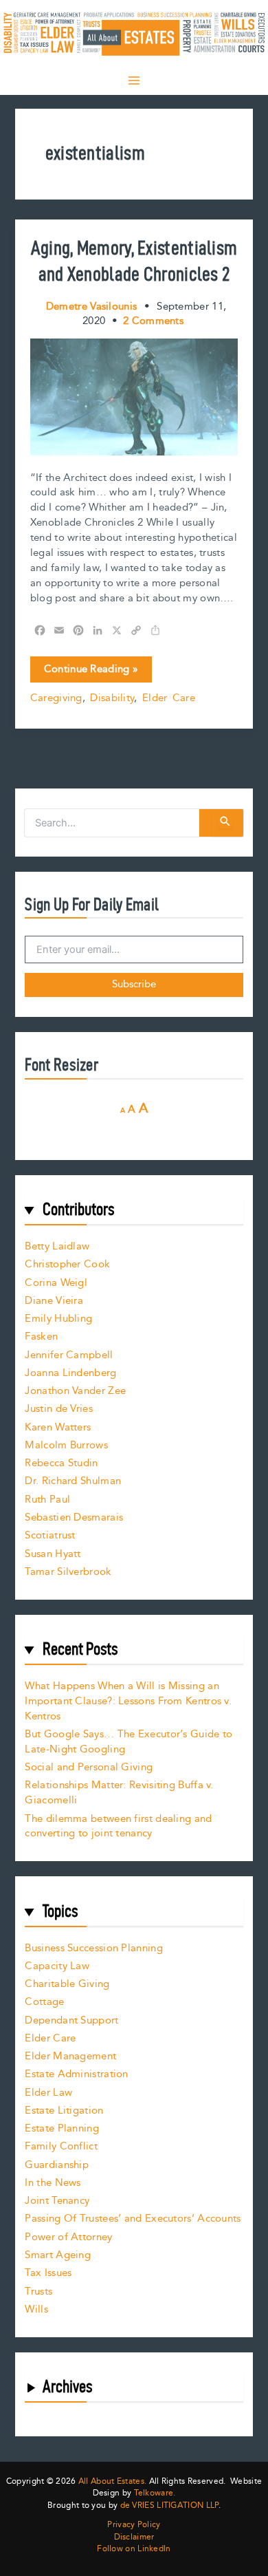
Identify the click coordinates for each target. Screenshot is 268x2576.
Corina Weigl (56, 1283)
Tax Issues (48, 2273)
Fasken (41, 1337)
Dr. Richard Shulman (73, 1481)
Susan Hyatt (53, 1554)
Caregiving (56, 698)
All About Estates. (112, 2481)
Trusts (38, 2291)
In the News (53, 2183)
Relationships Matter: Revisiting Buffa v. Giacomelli (119, 1793)
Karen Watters (58, 1427)
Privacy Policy (134, 2525)
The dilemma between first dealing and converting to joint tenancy (118, 1826)
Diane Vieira (54, 1301)
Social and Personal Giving (89, 1767)
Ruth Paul (47, 1500)
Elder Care (169, 698)
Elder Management (70, 2056)
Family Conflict (61, 2146)
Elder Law (48, 2093)
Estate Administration (76, 2074)
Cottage (44, 2002)
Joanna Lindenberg (70, 1373)
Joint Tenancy (57, 2201)
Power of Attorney (68, 2237)
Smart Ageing (58, 2255)
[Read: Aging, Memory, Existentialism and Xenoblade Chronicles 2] (134, 396)
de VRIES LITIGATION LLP (169, 2505)
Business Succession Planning (93, 1948)
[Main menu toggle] (134, 80)
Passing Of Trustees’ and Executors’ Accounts (133, 2219)
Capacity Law (57, 1966)
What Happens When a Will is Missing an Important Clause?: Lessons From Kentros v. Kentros (128, 1701)
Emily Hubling (58, 1319)
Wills (36, 2309)
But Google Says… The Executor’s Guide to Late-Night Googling (129, 1742)
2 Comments (153, 321)
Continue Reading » (91, 672)
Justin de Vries (59, 1409)
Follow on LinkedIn (134, 2549)
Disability (112, 698)
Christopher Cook (67, 1264)
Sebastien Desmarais (74, 1517)
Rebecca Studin (61, 1463)
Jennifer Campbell (69, 1355)
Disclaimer (134, 2537)
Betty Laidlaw (57, 1246)
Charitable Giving (67, 1984)
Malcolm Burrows (66, 1445)
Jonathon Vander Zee (75, 1391)
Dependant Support (71, 2020)
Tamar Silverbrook (68, 1572)
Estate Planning (62, 2128)
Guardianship (57, 2165)
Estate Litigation (64, 2111)
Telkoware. (155, 2493)
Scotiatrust (50, 1535)
